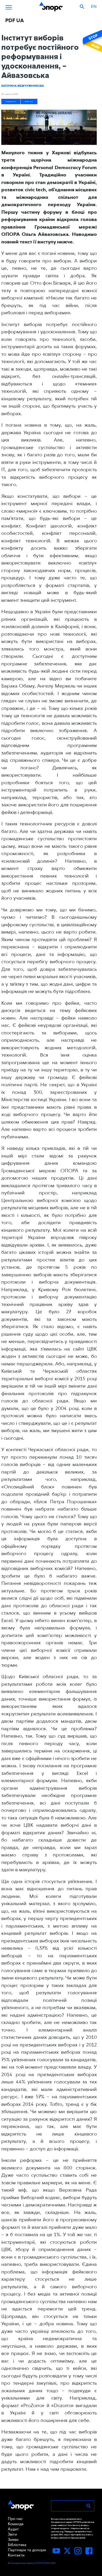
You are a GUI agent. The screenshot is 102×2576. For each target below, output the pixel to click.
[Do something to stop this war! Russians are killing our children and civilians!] (92, 41)
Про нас (15, 2519)
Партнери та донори (27, 2550)
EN (94, 6)
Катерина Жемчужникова (23, 86)
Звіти (12, 2534)
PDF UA (29, 102)
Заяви (13, 2540)
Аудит (13, 2529)
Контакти (16, 2555)
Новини (11, 102)
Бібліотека (17, 2545)
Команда (16, 2524)
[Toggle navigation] (9, 7)
